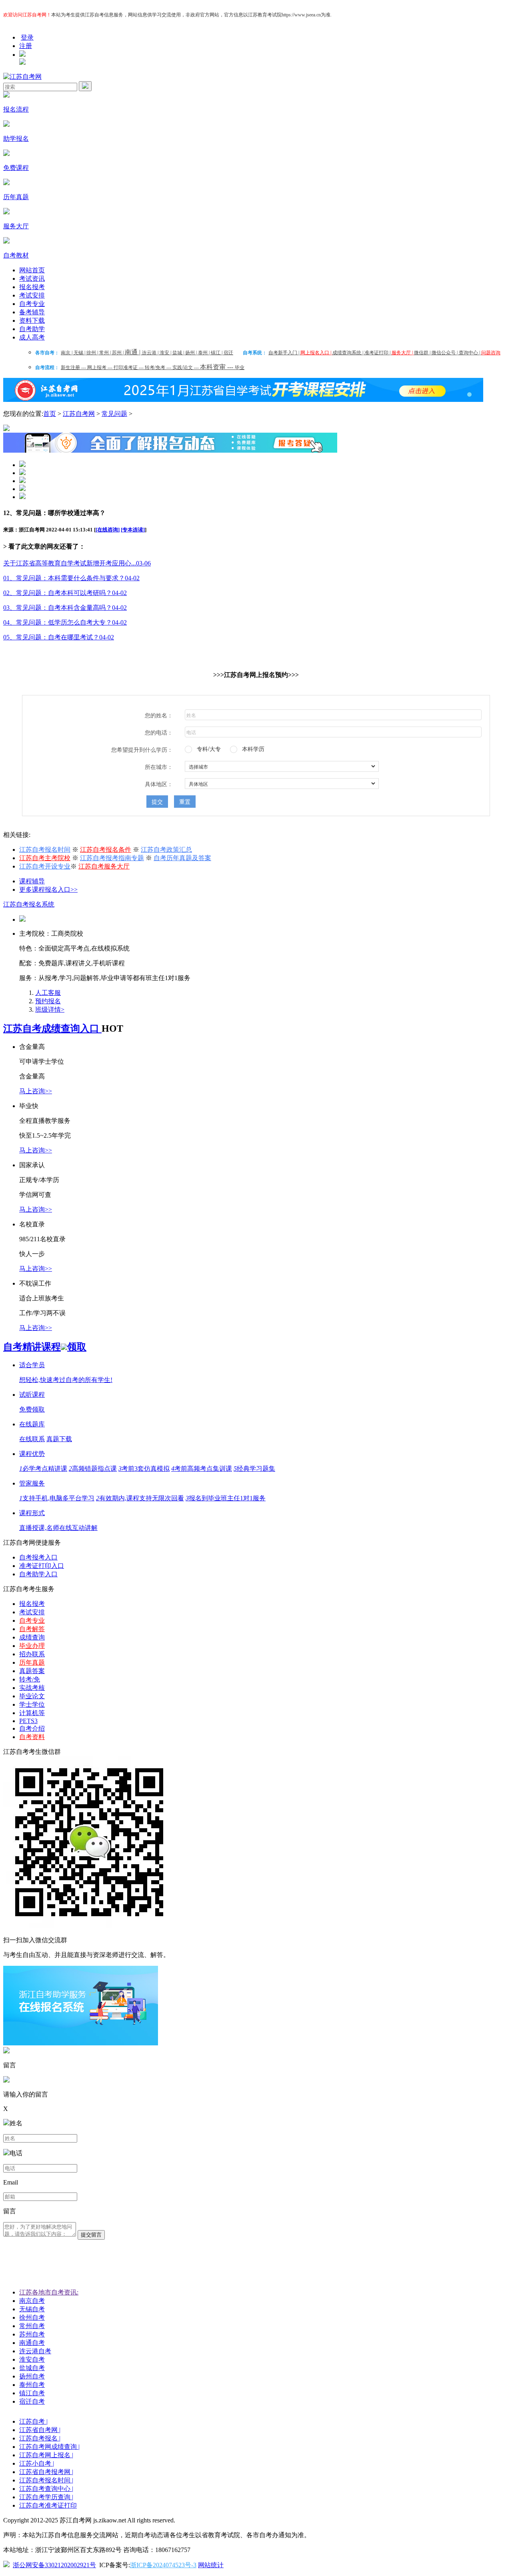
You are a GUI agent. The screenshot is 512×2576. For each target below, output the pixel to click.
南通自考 (32, 2343)
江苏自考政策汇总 (166, 850)
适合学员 (32, 1365)
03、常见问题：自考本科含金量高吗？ (65, 608)
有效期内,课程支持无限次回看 (140, 1498)
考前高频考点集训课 (202, 1469)
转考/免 (30, 1679)
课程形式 (32, 1513)
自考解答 (32, 1629)
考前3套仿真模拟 (144, 1469)
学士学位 (32, 1704)
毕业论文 (32, 1696)
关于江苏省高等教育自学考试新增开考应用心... (77, 563)
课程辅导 (32, 881)
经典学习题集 (254, 1469)
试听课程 (32, 1395)
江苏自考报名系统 (29, 904)
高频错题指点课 (93, 1469)
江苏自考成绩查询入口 (52, 1028)
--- (74, 367)
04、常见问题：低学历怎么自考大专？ (65, 622)
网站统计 (211, 2565)
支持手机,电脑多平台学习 (57, 1498)
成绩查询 (32, 1637)
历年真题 (32, 1662)
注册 (26, 46)
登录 (27, 37)
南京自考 (32, 2301)
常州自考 (32, 2326)
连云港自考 (35, 2351)
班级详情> (50, 1009)
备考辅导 (32, 312)
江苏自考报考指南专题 (112, 858)
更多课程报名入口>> (48, 890)
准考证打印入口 (42, 1566)
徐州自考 (32, 2317)
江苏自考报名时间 (45, 850)
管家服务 (32, 1483)
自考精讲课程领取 (45, 1347)
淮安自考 (32, 2359)
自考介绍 (32, 1728)
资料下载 (32, 321)
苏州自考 (32, 2334)
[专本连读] (133, 530)
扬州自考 (32, 2376)
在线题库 (32, 1424)
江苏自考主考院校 (45, 858)
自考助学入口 (38, 1574)
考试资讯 (32, 279)
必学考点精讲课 (43, 1469)
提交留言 (91, 2235)
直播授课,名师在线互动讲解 (58, 1528)
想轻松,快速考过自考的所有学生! (66, 1380)
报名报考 (32, 287)
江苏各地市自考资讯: (49, 2292)
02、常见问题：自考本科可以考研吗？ (65, 593)
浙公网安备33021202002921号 (54, 2565)
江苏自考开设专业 (45, 866)
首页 (50, 414)
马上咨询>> (36, 1091)
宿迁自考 (32, 2401)
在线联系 (32, 1439)
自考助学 (32, 329)
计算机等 (32, 1713)
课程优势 (32, 1454)
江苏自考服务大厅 (104, 866)
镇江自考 (32, 2393)
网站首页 (32, 270)
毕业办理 (32, 1646)
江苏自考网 (79, 414)
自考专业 (32, 304)
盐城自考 (32, 2368)
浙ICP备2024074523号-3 (163, 2565)
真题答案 (32, 1671)
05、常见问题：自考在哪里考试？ (59, 637)
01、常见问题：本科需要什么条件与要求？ (71, 578)
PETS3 (28, 1721)
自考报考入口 (38, 1557)
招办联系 (32, 1654)
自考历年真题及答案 (182, 858)
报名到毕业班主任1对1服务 (226, 1498)
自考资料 (32, 1737)
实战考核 (32, 1688)
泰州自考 (32, 2385)
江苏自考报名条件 (106, 850)
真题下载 (59, 1439)
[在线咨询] (108, 530)
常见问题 (114, 414)
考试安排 (32, 295)
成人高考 (32, 337)
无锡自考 (32, 2309)
